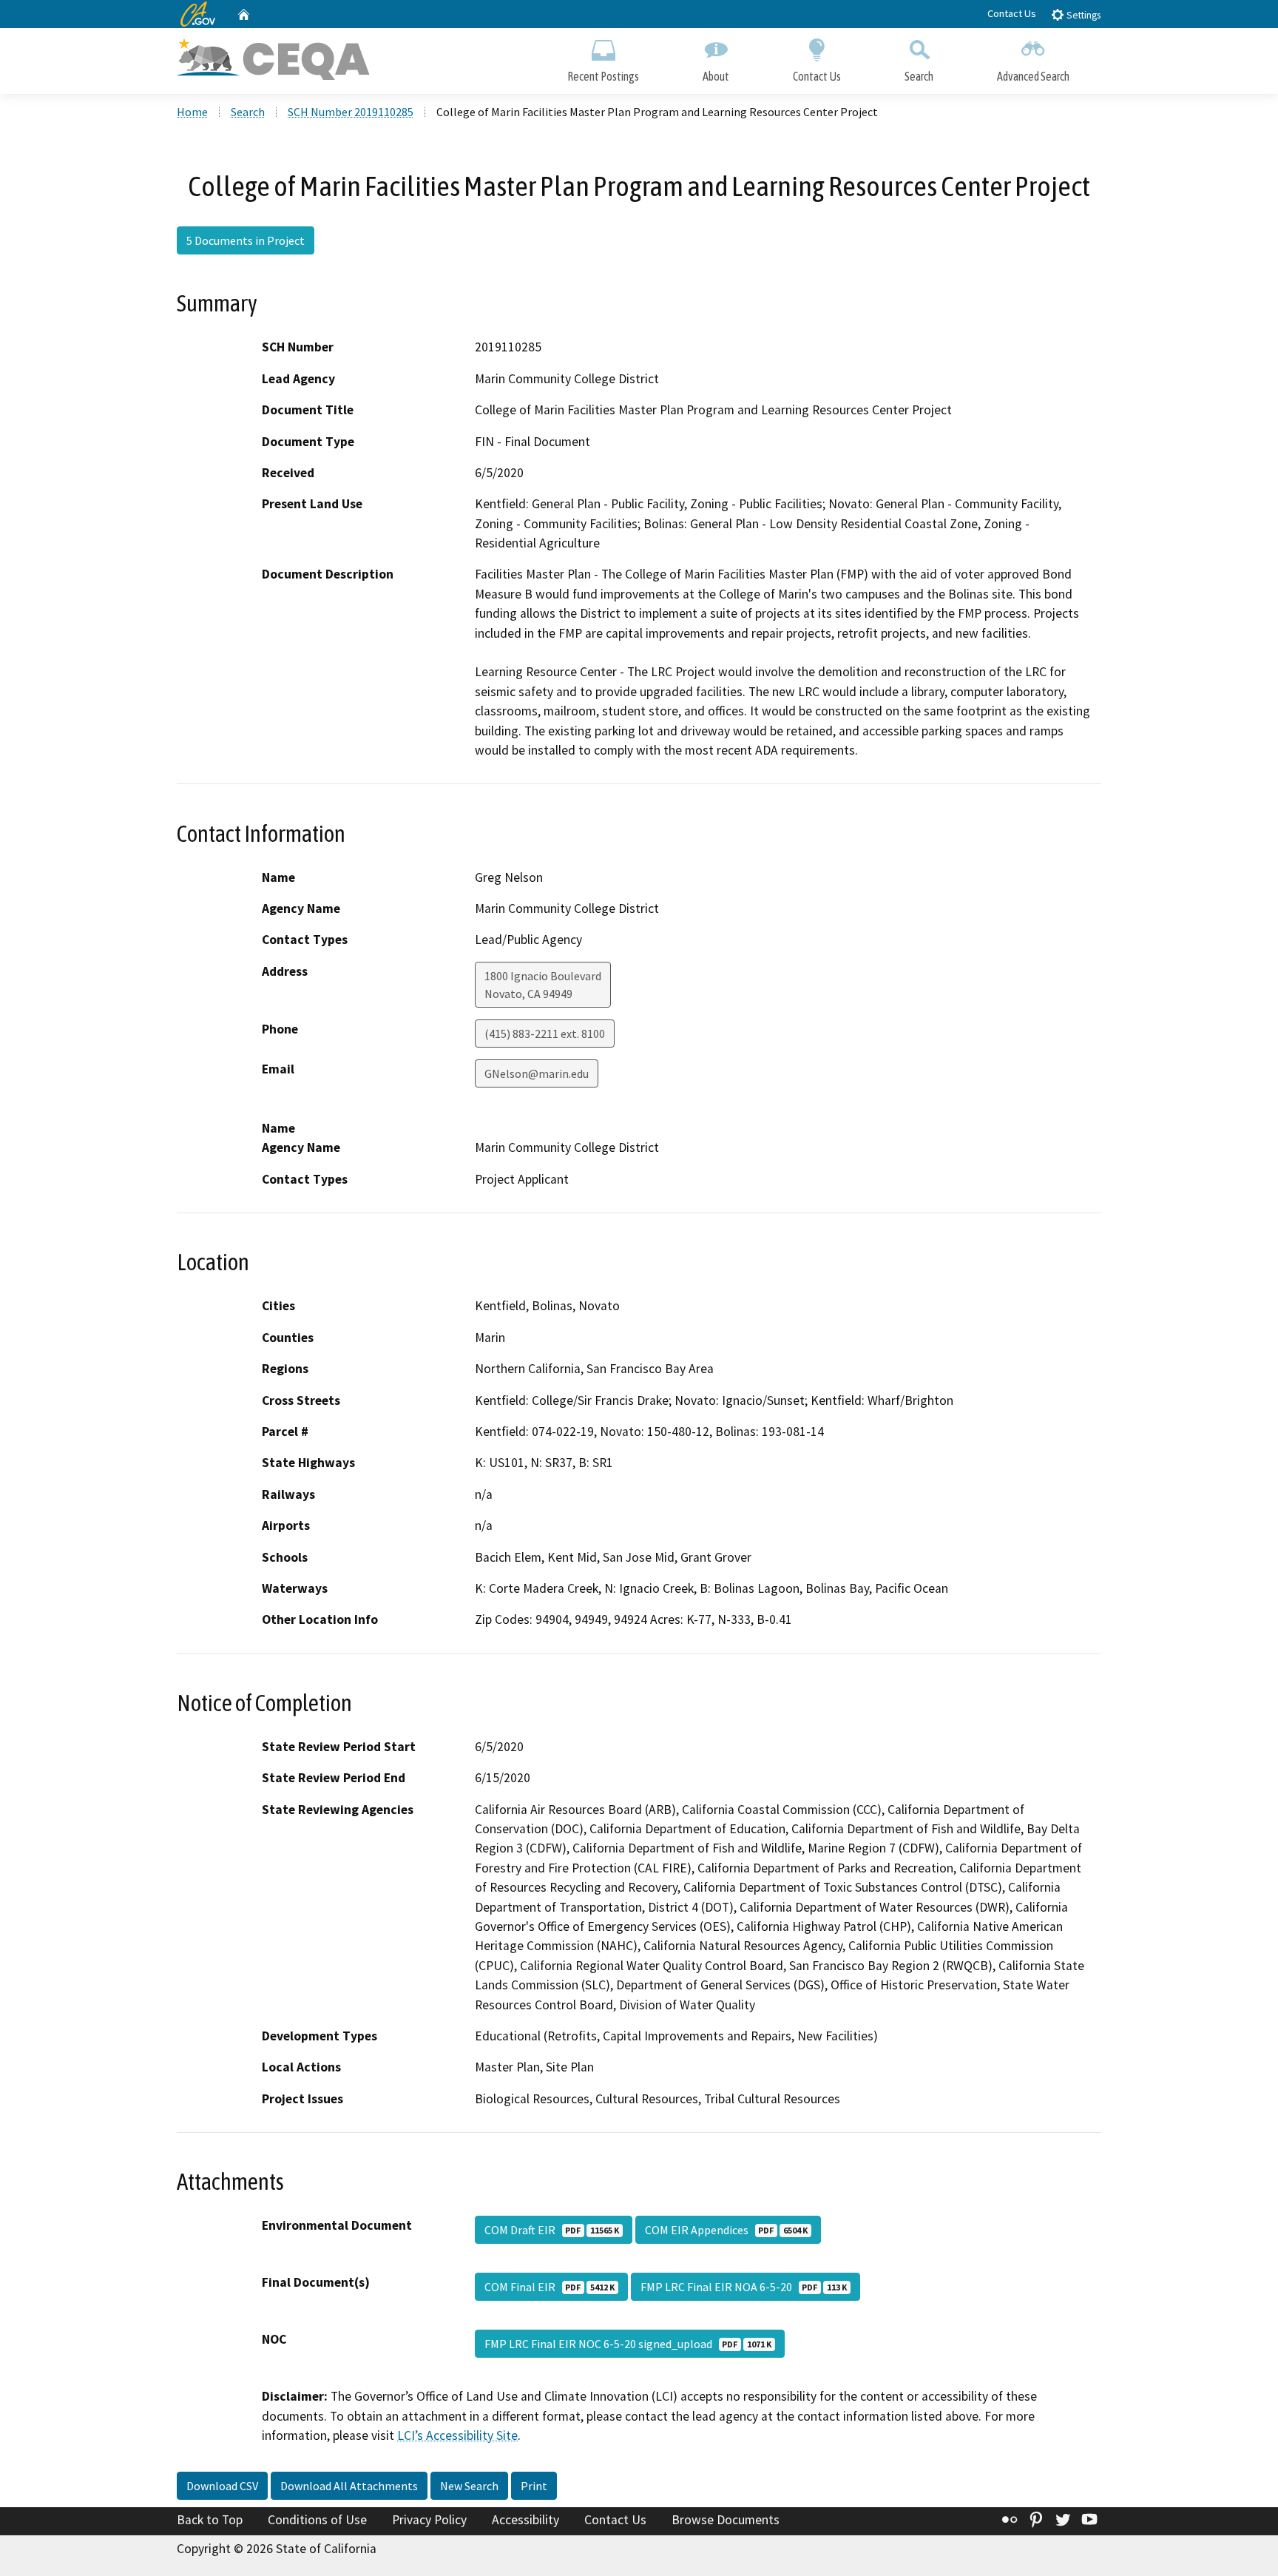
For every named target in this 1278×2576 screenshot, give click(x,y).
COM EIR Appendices (726, 2230)
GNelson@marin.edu (537, 1073)
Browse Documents (726, 2520)
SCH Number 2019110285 (351, 112)
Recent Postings (603, 76)
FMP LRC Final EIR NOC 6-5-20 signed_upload (628, 2344)
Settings (1082, 15)
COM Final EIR (550, 2287)
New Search (469, 2486)
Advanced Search (1033, 76)
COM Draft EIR (552, 2230)
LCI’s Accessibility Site (457, 2435)
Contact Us (1012, 13)
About (716, 76)
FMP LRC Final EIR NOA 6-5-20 (744, 2287)
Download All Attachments (349, 2486)
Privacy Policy (429, 2520)
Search (919, 76)
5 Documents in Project (246, 240)
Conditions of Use (317, 2520)
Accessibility (525, 2520)
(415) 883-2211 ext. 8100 (545, 1034)
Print (534, 2486)
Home (192, 112)
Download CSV (222, 2486)
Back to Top (210, 2520)
